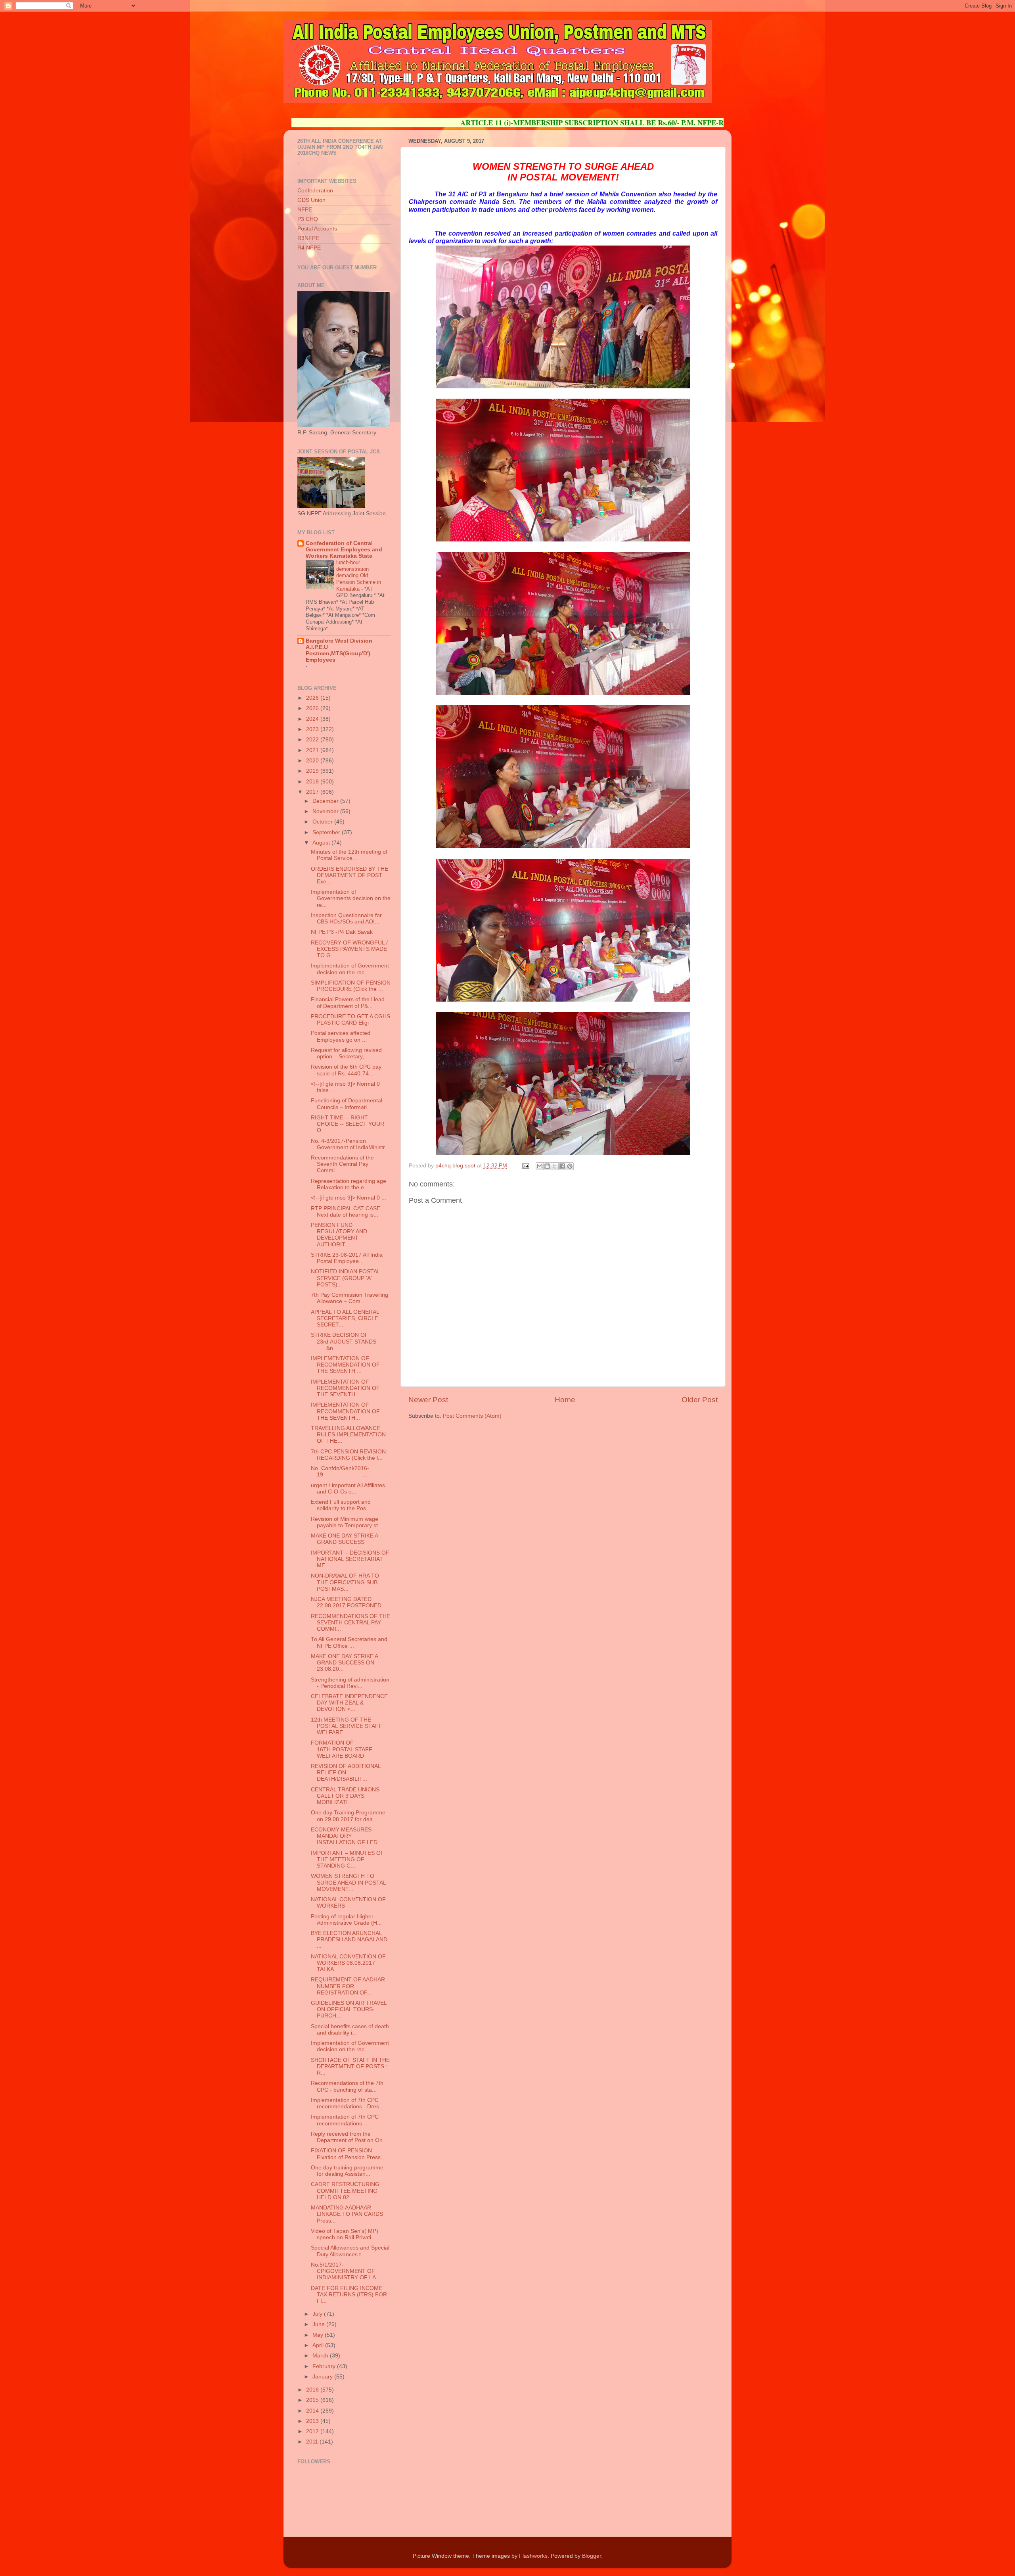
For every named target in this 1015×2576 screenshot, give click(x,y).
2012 (313, 2431)
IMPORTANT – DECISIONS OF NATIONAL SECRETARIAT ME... (350, 1559)
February (325, 2366)
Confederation (315, 191)
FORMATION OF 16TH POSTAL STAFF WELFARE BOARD (342, 1749)
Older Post (700, 1400)
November (326, 811)
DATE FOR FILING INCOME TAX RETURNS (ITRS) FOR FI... (349, 2295)
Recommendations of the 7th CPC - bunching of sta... (347, 2086)
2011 (313, 2442)
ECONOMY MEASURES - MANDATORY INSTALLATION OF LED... (347, 1836)
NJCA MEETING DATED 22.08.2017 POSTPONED (346, 1602)
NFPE (305, 210)
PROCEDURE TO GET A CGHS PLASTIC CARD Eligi (350, 1020)
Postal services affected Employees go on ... (341, 1036)
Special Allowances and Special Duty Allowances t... (350, 2251)
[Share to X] (555, 1166)
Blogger (592, 2556)
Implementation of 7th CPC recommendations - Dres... (347, 2103)
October (323, 822)
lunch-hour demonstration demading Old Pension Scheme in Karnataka (359, 576)
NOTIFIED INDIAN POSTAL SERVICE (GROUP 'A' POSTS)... (345, 1278)
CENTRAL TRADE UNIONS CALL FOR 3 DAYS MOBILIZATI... (345, 1796)
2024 (313, 719)
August (322, 843)
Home (565, 1400)
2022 (313, 740)
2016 (313, 2390)
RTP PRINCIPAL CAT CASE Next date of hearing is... (346, 1212)
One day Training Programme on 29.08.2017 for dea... (348, 1816)
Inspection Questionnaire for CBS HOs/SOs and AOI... (346, 918)
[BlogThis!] (547, 1166)
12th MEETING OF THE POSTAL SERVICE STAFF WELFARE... (347, 1726)
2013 (313, 2421)
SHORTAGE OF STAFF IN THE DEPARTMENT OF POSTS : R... (350, 2066)
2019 (313, 771)
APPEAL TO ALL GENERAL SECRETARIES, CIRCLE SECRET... (345, 1318)
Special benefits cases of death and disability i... (350, 2030)
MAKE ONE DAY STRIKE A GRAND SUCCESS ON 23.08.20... (344, 1663)
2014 (313, 2411)
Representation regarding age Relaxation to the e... (349, 1184)
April (319, 2345)
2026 (313, 698)
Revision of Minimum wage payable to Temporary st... (347, 1522)
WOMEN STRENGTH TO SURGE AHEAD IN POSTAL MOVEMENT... (348, 1882)
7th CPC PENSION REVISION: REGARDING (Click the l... (349, 1455)
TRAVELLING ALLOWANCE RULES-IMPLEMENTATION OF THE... (348, 1435)
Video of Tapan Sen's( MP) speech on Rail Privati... (345, 2234)
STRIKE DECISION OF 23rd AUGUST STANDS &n (344, 1341)
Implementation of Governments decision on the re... (351, 898)
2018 (313, 782)
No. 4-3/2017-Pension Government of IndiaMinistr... (350, 1144)
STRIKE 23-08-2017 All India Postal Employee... (347, 1258)
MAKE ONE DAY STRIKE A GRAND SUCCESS (344, 1539)
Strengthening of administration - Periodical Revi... (350, 1683)
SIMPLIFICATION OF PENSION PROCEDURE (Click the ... (351, 986)
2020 (313, 761)
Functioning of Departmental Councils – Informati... (347, 1104)
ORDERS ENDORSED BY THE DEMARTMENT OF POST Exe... (350, 875)
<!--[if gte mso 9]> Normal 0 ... (349, 1198)
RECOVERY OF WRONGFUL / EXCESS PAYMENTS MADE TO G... (349, 949)
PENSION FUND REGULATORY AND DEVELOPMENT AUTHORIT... (339, 1235)
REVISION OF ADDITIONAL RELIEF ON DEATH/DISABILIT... (346, 1773)
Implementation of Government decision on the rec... (350, 969)
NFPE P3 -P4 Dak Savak (342, 932)
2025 (313, 708)
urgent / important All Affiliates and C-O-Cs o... (348, 1489)
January (323, 2377)
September (327, 832)
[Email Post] (525, 1166)
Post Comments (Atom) (472, 1416)
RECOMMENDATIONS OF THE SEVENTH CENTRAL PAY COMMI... (350, 1623)
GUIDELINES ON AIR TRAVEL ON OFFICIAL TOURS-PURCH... (349, 2009)
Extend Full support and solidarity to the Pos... (341, 1505)
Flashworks (533, 2556)
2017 (313, 792)
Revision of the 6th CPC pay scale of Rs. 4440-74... (346, 1070)
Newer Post (428, 1400)
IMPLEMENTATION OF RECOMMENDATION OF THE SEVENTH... (345, 1411)
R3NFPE (308, 238)
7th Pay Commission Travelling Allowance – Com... (350, 1298)
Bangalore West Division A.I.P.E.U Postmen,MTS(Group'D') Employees (339, 650)
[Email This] (540, 1166)
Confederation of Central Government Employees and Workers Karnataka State (344, 550)
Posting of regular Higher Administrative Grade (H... (346, 1920)
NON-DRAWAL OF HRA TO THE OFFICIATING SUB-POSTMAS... (345, 1582)
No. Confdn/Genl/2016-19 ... (340, 1471)
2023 (313, 729)
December (326, 801)
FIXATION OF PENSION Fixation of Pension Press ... (349, 2154)
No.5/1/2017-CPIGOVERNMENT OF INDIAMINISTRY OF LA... (346, 2271)
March (321, 2356)
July (318, 2314)
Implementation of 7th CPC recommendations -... (345, 2120)
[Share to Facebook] (562, 1166)
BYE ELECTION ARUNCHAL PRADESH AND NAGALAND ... (349, 1940)
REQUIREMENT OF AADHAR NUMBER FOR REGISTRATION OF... (348, 1986)
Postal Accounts (317, 229)
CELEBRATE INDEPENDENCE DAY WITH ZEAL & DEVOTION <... (349, 1703)
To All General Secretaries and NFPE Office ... (349, 1642)
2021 (313, 750)
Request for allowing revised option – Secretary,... (346, 1053)
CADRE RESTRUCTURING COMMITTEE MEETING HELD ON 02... (345, 2191)
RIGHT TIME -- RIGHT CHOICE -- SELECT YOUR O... (348, 1124)
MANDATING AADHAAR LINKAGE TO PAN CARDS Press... (347, 2214)
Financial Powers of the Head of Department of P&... (348, 1003)
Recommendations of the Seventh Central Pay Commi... (342, 1164)
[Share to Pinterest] (570, 1166)
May (319, 2335)
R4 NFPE (309, 248)
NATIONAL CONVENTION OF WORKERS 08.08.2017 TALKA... (348, 1963)
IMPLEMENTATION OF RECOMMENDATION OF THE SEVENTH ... (345, 1365)
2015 (313, 2400)
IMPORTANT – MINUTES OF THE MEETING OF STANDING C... (348, 1859)
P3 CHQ (308, 219)
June (319, 2324)
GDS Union (311, 200)
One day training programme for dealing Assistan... (347, 2171)
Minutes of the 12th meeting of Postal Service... (349, 855)
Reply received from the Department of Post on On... (349, 2137)
